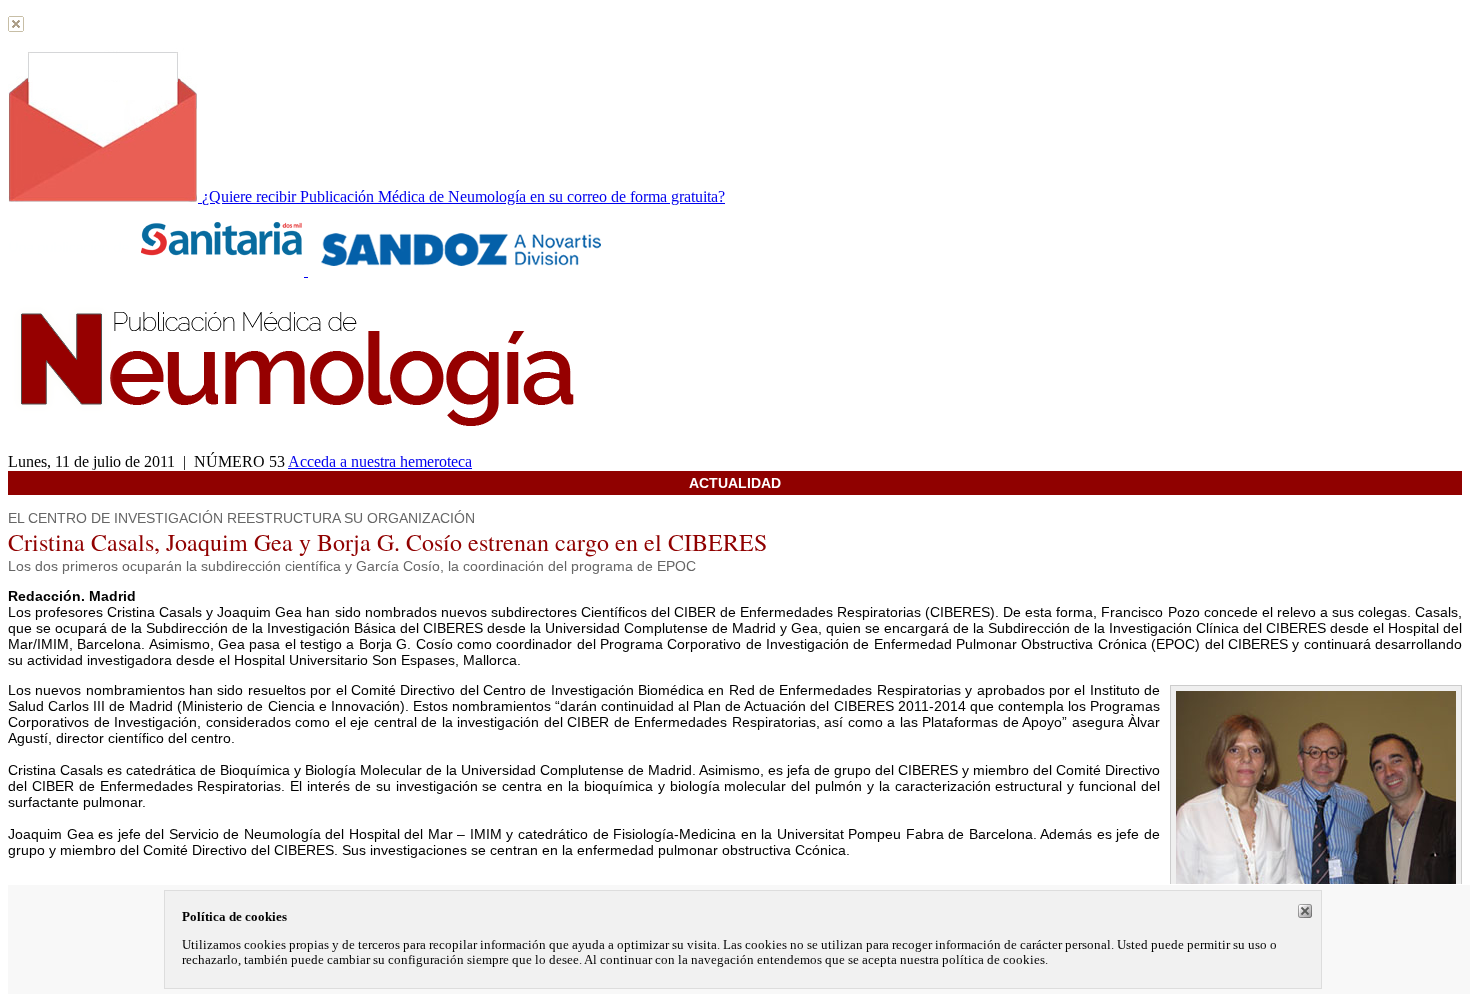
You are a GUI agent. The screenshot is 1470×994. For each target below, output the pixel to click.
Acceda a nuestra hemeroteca (380, 461)
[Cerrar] (1305, 911)
